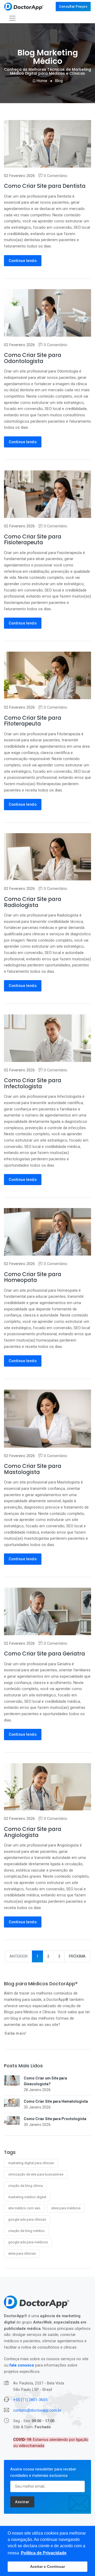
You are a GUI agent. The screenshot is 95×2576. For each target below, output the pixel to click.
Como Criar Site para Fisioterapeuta (33, 540)
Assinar (22, 2502)
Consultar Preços (73, 6)
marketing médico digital (27, 2197)
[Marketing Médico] (24, 7)
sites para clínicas (22, 2253)
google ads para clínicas (27, 2219)
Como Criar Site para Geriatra (44, 1654)
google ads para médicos (28, 2242)
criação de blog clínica (25, 2186)
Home (41, 81)
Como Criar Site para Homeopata (33, 1277)
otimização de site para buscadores (36, 2174)
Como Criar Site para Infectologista (33, 1083)
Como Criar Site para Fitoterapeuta (33, 721)
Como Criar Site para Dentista (45, 186)
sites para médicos (66, 2208)
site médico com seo (24, 2208)
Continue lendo (23, 261)
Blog (59, 81)
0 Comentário (56, 176)
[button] (44, 2553)
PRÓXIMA (77, 1956)
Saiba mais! (15, 2033)
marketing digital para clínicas (31, 2163)
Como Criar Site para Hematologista (56, 2101)
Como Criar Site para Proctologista (55, 2119)
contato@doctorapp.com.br (37, 2410)
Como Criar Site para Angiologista (33, 1832)
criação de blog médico (26, 2231)
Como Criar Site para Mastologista (33, 1469)
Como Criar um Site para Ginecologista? (45, 2081)
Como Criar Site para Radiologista (33, 902)
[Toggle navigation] (12, 18)
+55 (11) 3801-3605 (30, 2400)
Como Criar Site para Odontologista (33, 358)
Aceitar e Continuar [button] (47, 2567)
